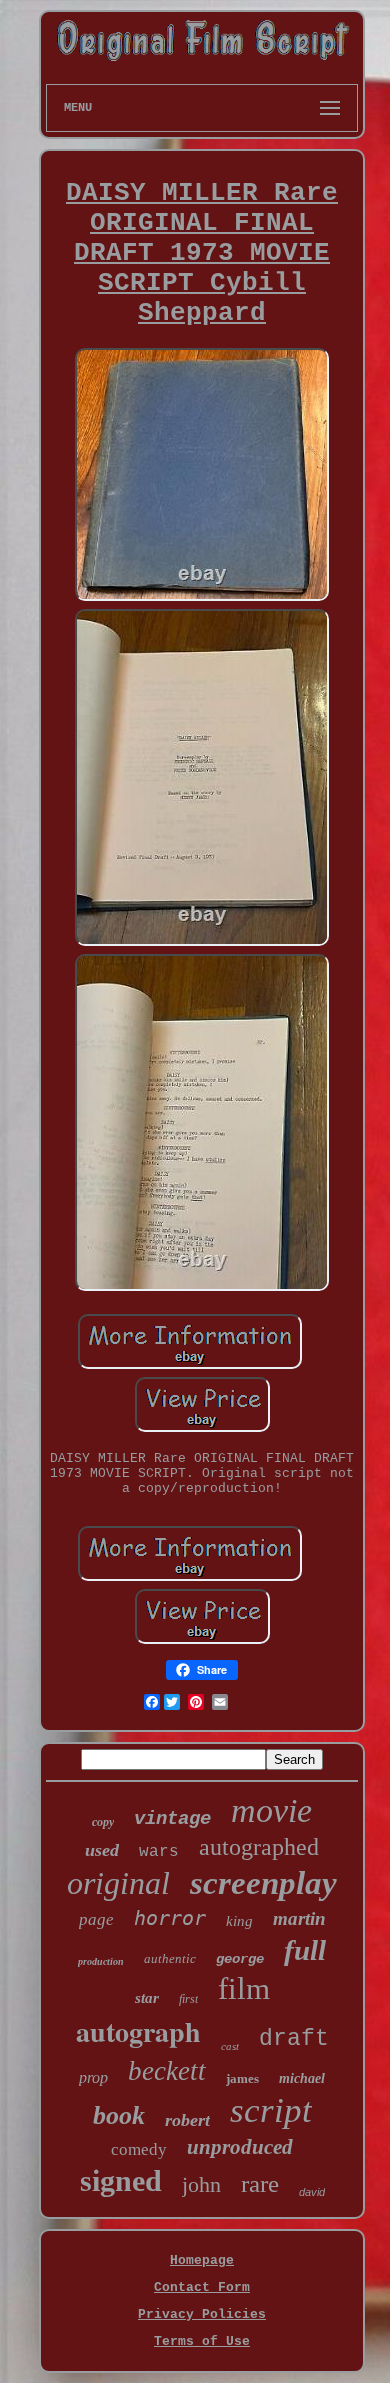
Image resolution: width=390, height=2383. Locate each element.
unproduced (240, 2147)
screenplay (263, 1883)
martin (299, 1918)
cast (230, 2046)
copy (103, 1822)
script (271, 2110)
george (240, 1959)
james (242, 2078)
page (96, 1919)
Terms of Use (202, 2341)
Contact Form (202, 2287)
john (201, 2184)
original (118, 1883)
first (188, 1999)
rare (260, 2183)
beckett (167, 2071)
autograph (138, 2031)
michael (302, 2078)
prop (93, 2077)
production (101, 1961)
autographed (259, 1847)
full (305, 1950)
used (102, 1850)
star (147, 1998)
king (239, 1921)
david (312, 2192)
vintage (172, 1819)
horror (170, 1918)
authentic (170, 1958)
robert (187, 2120)
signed (121, 2180)
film (244, 1988)
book (119, 2115)
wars (159, 1852)
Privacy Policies (202, 2314)
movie (271, 1810)
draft (294, 2039)
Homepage (202, 2260)
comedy (139, 2149)
